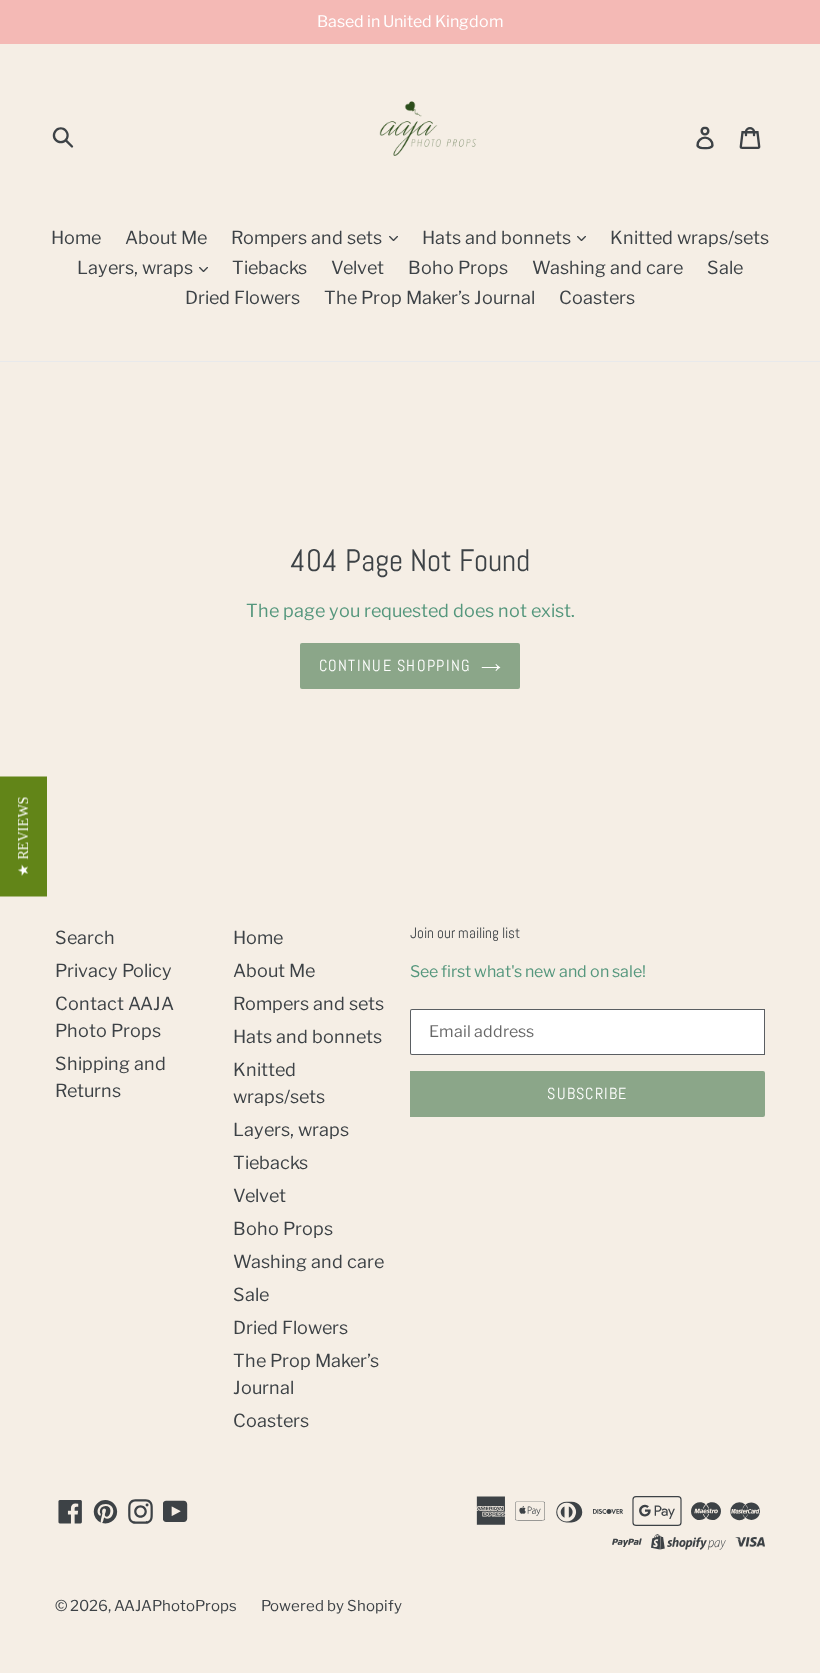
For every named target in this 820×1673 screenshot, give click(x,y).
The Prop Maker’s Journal (429, 297)
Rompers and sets (308, 237)
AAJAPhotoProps (175, 1606)
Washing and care (607, 267)
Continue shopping (395, 665)
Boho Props (458, 267)
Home (76, 237)
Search (85, 937)
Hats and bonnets (498, 237)
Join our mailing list (465, 933)
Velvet (357, 267)
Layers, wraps (137, 267)
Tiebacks (269, 267)
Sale (725, 267)
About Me (166, 237)
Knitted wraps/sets (689, 237)
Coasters (597, 297)
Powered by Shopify (331, 1606)
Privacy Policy (113, 970)
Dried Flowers (242, 297)
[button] (23, 837)
